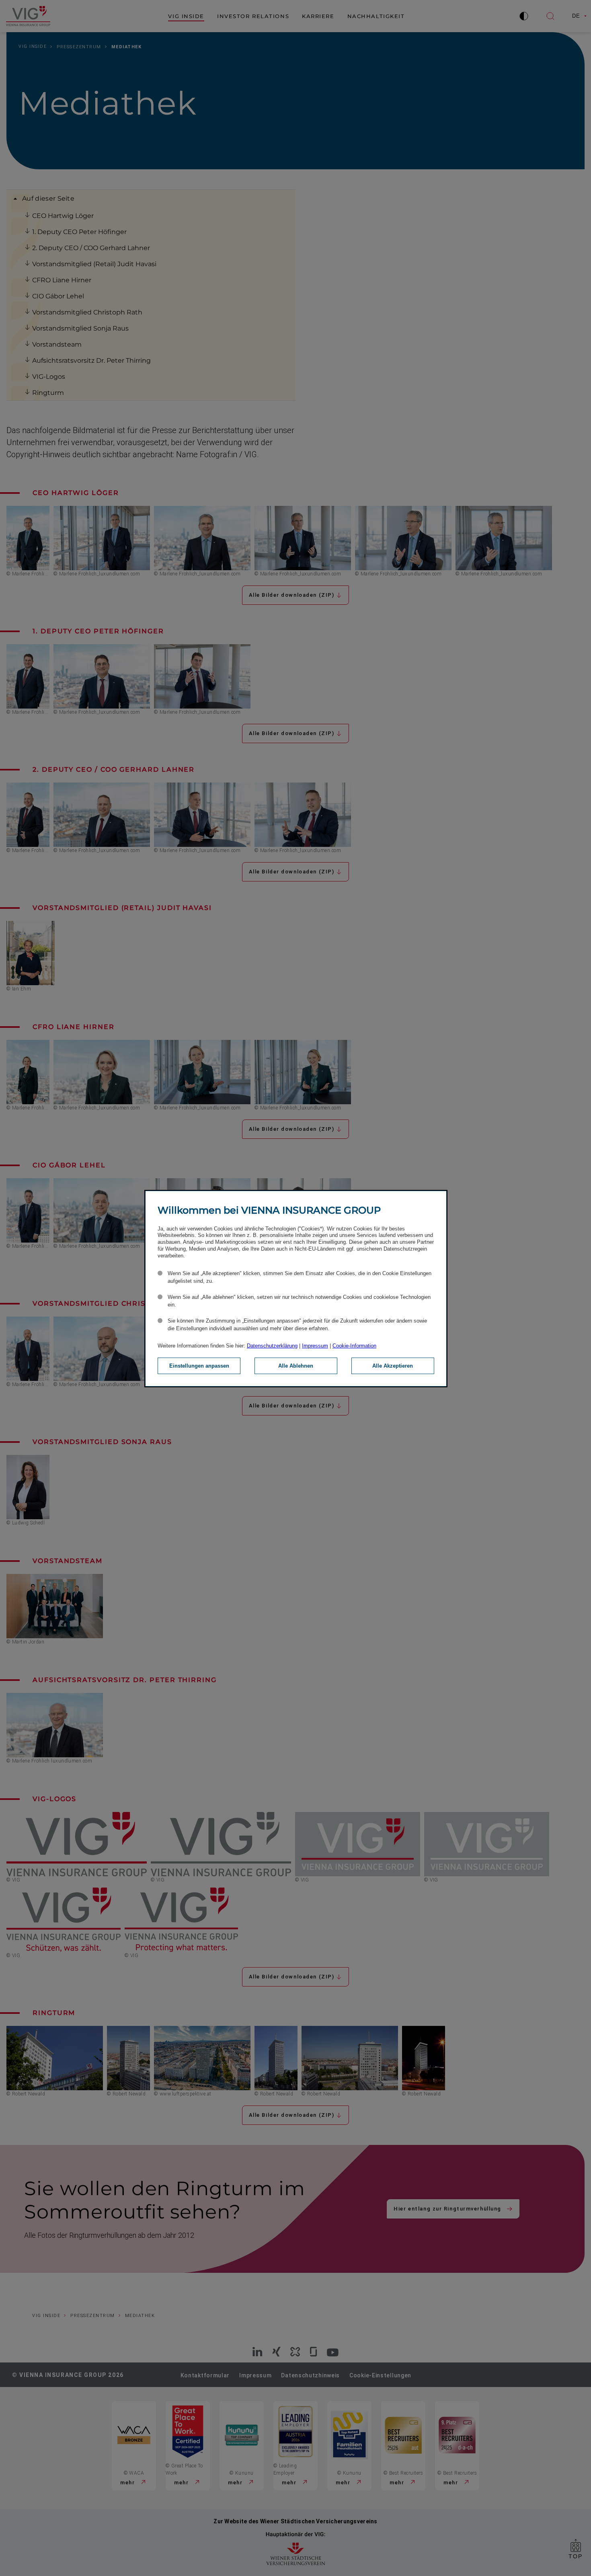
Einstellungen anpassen (199, 1366)
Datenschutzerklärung (272, 1346)
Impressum (315, 1346)
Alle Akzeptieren (393, 1366)
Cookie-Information (354, 1346)
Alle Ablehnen (296, 1366)
